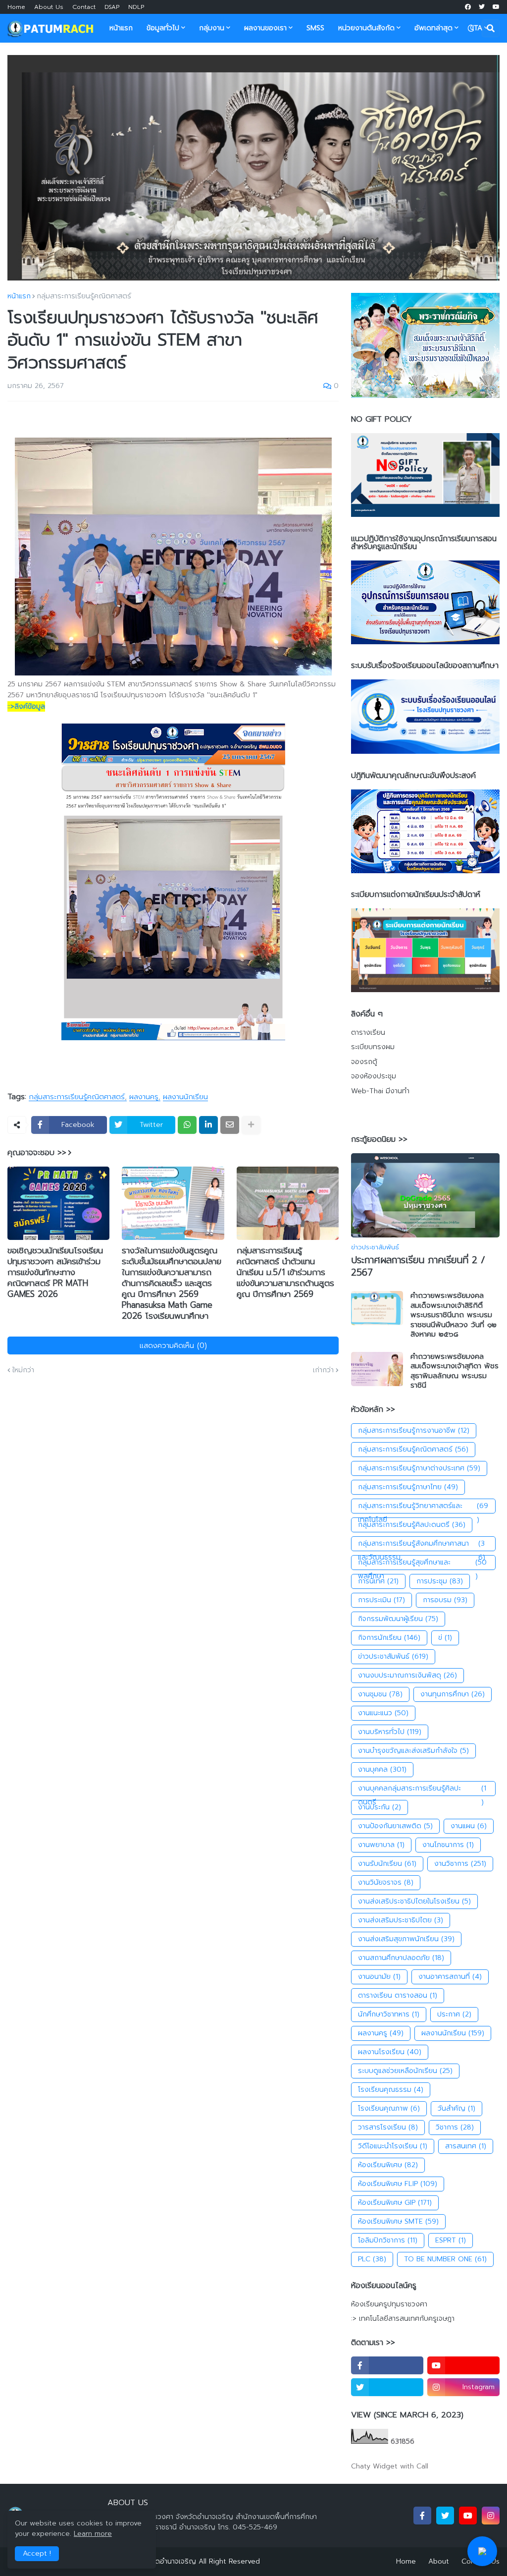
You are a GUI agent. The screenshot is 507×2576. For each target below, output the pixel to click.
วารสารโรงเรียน (388, 2127)
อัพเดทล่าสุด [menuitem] (433, 28)
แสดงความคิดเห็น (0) (173, 1345)
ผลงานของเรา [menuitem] (265, 28)
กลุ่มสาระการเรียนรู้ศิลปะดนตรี (412, 1525)
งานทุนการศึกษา (453, 1694)
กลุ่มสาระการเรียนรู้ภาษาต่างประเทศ (419, 1468)
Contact (84, 7)
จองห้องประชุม (374, 1076)
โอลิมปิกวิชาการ (388, 2240)
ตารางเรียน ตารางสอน (398, 1995)
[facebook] (468, 7)
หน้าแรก (19, 296)
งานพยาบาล (381, 1845)
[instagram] (491, 2516)
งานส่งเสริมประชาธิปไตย (401, 1920)
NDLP (136, 7)
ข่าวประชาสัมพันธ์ (393, 1656)
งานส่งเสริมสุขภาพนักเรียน (406, 1939)
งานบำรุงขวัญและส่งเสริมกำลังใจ (413, 1751)
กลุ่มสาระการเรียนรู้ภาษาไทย (408, 1487)
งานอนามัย (379, 1977)
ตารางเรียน (368, 1033)
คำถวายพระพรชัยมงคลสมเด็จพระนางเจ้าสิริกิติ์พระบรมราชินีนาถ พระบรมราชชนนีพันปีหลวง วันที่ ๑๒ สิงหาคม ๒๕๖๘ (454, 1315)
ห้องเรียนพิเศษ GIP (395, 2203)
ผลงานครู (144, 1097)
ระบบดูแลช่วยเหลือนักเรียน (405, 2071)
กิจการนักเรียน (389, 1638)
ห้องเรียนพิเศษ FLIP (398, 2184)
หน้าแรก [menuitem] (121, 28)
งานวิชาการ (460, 1864)
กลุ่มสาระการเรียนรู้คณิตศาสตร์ (84, 296)
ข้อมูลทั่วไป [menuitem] (163, 28)
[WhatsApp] (187, 1125)
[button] (471, 28)
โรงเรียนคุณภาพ (389, 2108)
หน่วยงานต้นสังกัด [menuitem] (366, 28)
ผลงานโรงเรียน (390, 2052)
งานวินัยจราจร (386, 1882)
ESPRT (451, 2240)
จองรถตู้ (364, 1062)
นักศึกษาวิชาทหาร (389, 2014)
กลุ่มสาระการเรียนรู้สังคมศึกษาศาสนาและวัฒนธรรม (422, 1545)
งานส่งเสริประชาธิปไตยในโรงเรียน (414, 1901)
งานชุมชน (380, 1694)
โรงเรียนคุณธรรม (391, 2090)
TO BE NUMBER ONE (445, 2259)
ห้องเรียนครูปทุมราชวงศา (389, 2304)
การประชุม (440, 1581)
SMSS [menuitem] (315, 28)
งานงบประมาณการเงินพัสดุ (407, 1675)
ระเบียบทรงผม (373, 1047)
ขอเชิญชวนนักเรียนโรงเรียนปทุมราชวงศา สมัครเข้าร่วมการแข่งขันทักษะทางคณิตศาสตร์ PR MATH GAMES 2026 (55, 1272)
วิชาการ (455, 2127)
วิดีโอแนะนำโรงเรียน (393, 2146)
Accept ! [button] (37, 2553)
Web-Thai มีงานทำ (380, 1091)
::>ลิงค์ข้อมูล (26, 706)
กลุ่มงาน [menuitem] (212, 28)
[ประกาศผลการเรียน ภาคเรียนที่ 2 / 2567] (425, 1195)
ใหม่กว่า (23, 1370)
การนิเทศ (378, 1581)
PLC (372, 2259)
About (439, 2561)
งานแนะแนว (383, 1713)
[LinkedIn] (208, 1125)
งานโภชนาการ (448, 1845)
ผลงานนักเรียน (185, 1097)
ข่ (445, 1638)
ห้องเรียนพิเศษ (388, 2165)
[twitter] (482, 7)
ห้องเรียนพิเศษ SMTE (398, 2221)
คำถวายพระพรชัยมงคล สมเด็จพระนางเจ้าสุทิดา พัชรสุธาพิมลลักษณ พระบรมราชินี (455, 1371)
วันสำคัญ (456, 2108)
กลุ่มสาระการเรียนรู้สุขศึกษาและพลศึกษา (422, 1564)
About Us (49, 7)
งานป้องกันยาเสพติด (395, 1826)
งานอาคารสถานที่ (450, 1977)
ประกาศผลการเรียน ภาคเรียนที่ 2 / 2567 (418, 1266)
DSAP (112, 7)
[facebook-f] (387, 2365)
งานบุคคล (382, 1769)
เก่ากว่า (323, 1370)
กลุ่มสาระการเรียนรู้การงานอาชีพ (414, 1430)
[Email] (230, 1125)
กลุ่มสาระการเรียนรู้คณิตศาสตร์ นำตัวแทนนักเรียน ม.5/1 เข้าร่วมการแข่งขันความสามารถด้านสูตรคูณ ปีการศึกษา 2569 (285, 1272)
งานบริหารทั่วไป (390, 1732)
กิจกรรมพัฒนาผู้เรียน (398, 1619)
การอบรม (445, 1600)
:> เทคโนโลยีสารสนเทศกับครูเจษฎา (403, 2319)
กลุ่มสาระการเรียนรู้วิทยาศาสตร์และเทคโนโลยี (423, 1507)
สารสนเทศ (466, 2146)
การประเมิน (381, 1600)
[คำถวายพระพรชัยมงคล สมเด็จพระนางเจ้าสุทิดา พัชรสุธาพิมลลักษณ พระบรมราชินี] (377, 1369)
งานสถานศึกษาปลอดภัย (401, 1958)
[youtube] (496, 7)
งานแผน (469, 1826)
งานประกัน (380, 1807)
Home (16, 7)
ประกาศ (454, 2014)
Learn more (93, 2534)
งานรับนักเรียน (387, 1864)
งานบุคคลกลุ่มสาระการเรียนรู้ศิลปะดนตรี (422, 1790)
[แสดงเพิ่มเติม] (251, 1125)
